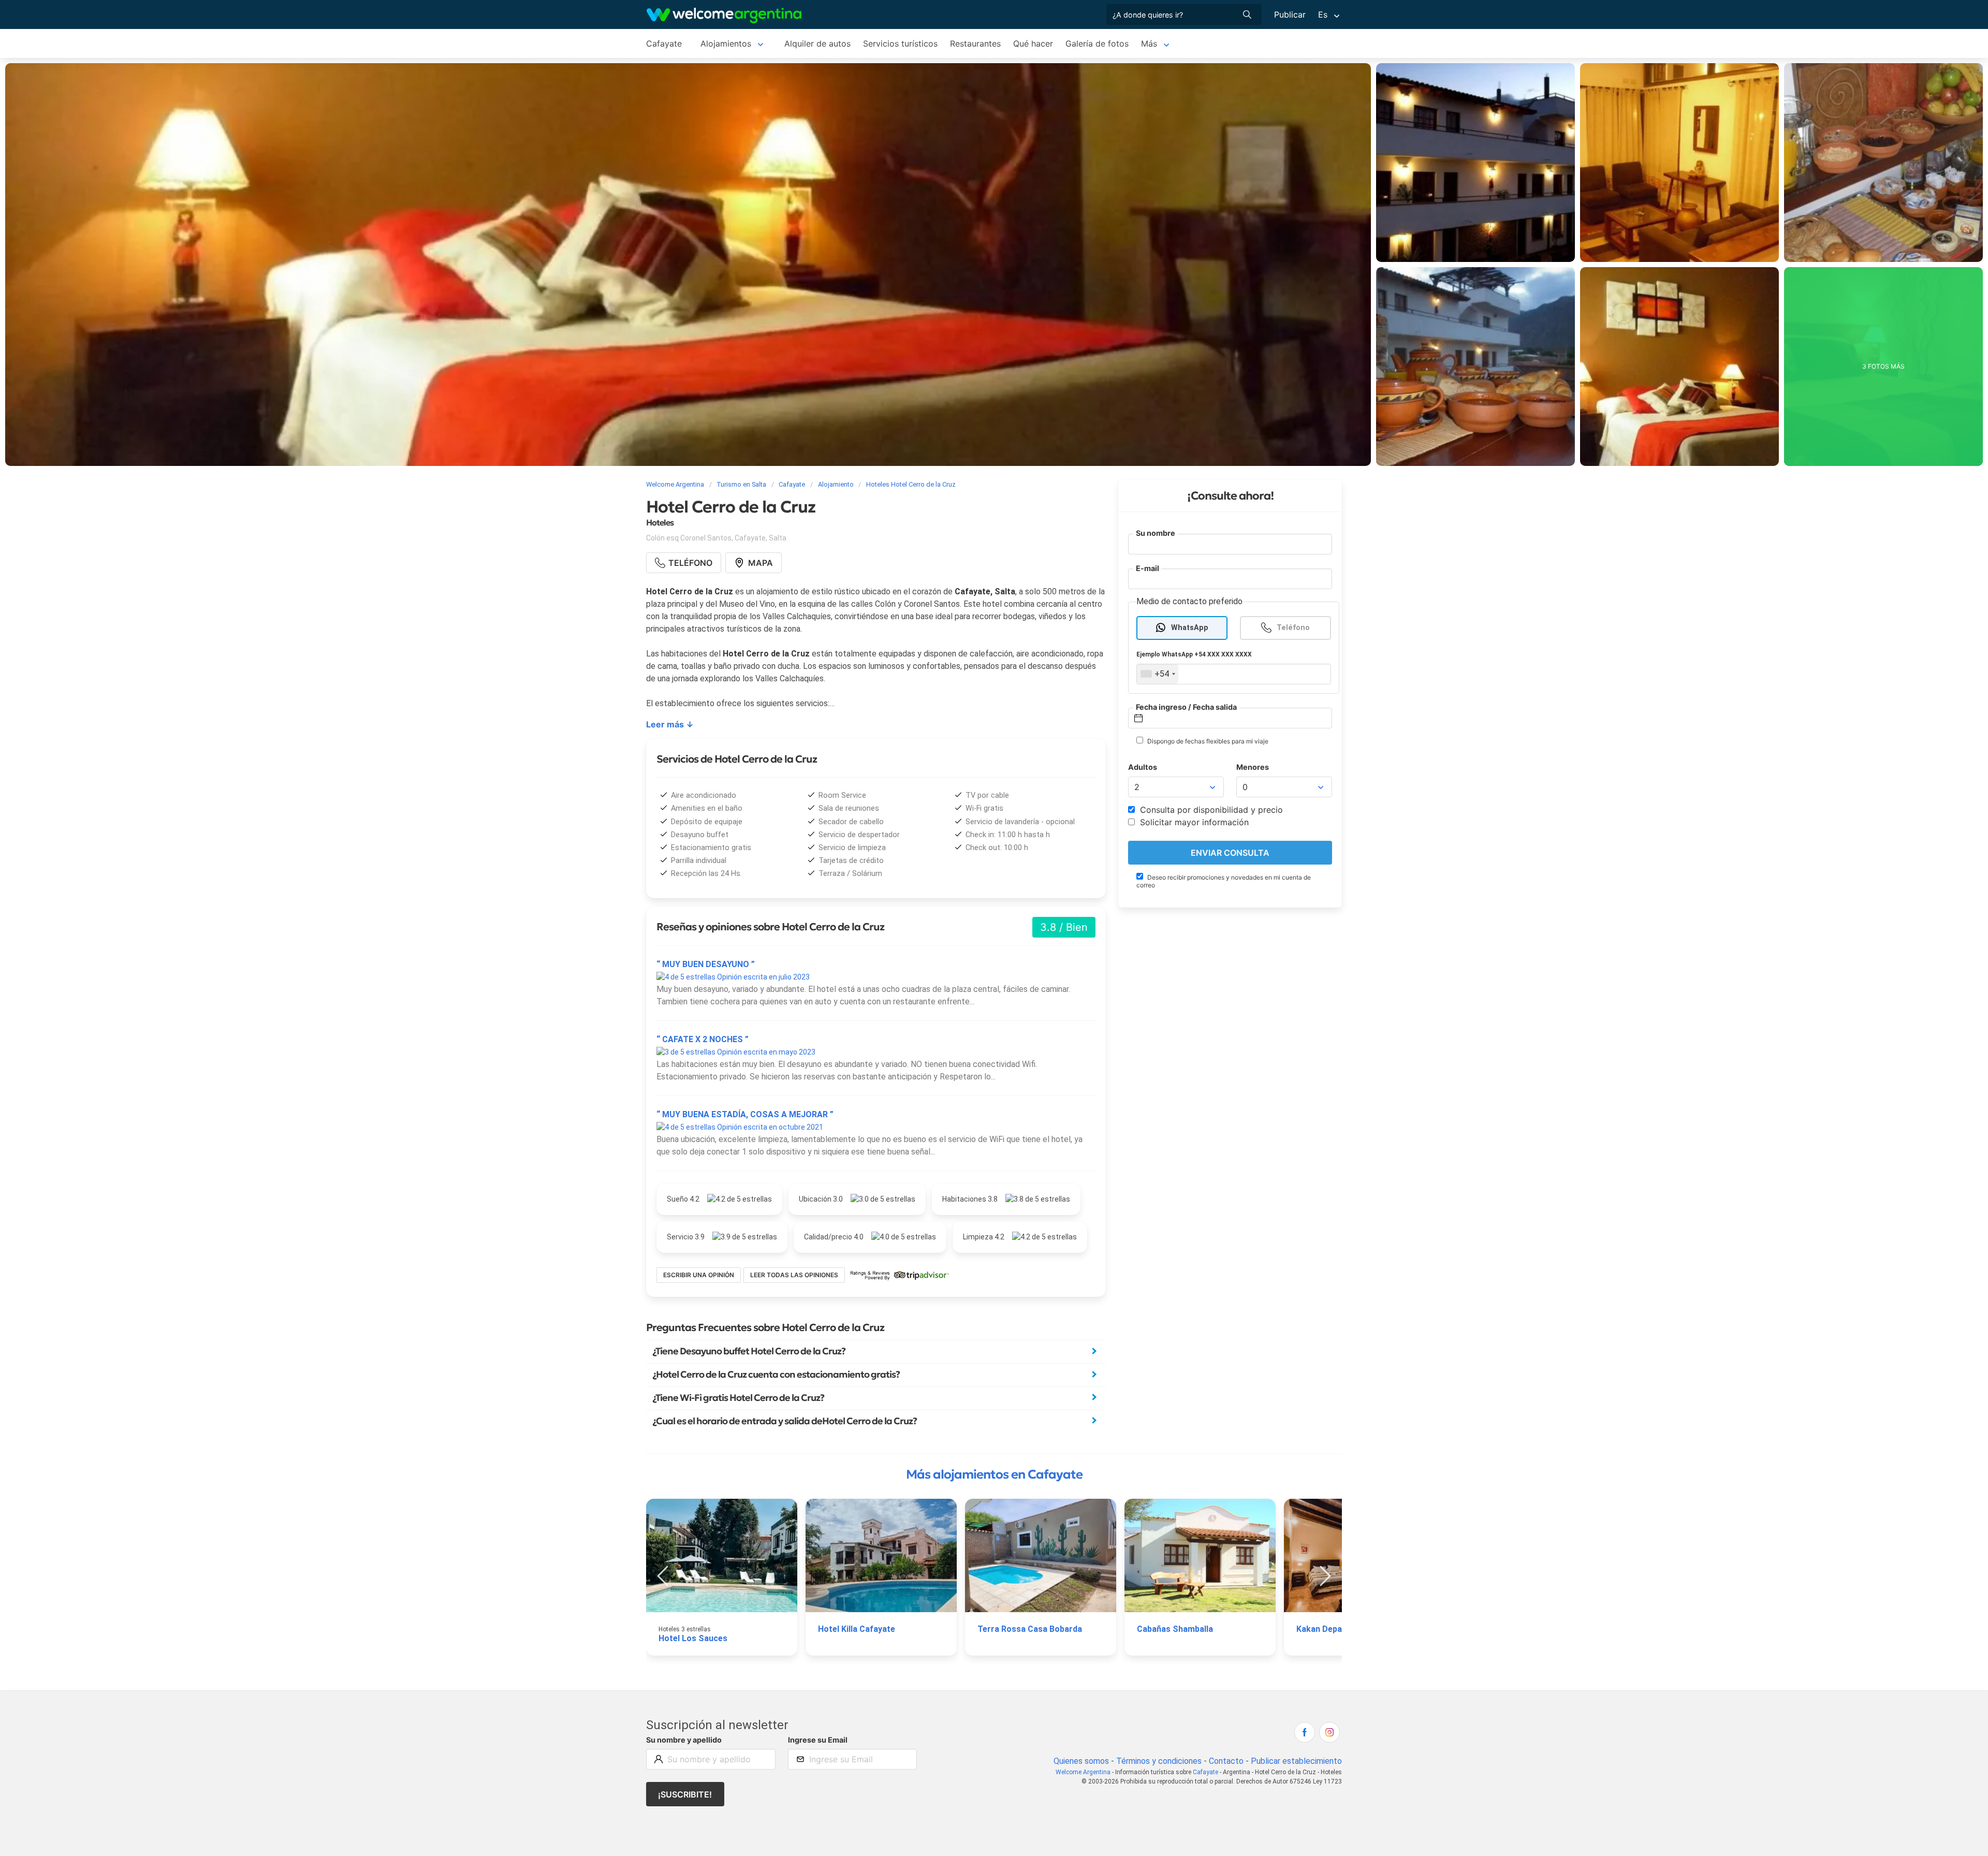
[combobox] (1158, 674)
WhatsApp (1190, 628)
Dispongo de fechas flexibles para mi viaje (1207, 741)
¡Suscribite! (685, 1794)
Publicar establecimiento (1296, 1761)
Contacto (1226, 1761)
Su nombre (1156, 533)
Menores (1253, 767)
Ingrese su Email (818, 1740)
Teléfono (1293, 628)
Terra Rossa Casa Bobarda (1030, 1629)
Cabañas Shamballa (1175, 1629)
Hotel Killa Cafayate (857, 1629)
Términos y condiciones (1159, 1761)
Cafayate (664, 43)
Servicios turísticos (900, 43)
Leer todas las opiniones (794, 1275)
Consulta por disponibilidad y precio (1210, 810)
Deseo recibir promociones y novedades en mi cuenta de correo (1224, 881)
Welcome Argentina (1083, 1772)
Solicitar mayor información (1193, 822)
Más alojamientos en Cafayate (994, 1474)
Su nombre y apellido (684, 1740)
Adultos (1143, 767)
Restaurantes (975, 43)
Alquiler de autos (817, 43)
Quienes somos (1081, 1761)
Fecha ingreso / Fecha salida (1186, 707)
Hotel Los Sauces (693, 1638)
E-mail (1148, 568)
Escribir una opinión (699, 1275)
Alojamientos (726, 43)
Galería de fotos (1097, 43)
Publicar (1290, 14)
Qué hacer (1033, 43)
